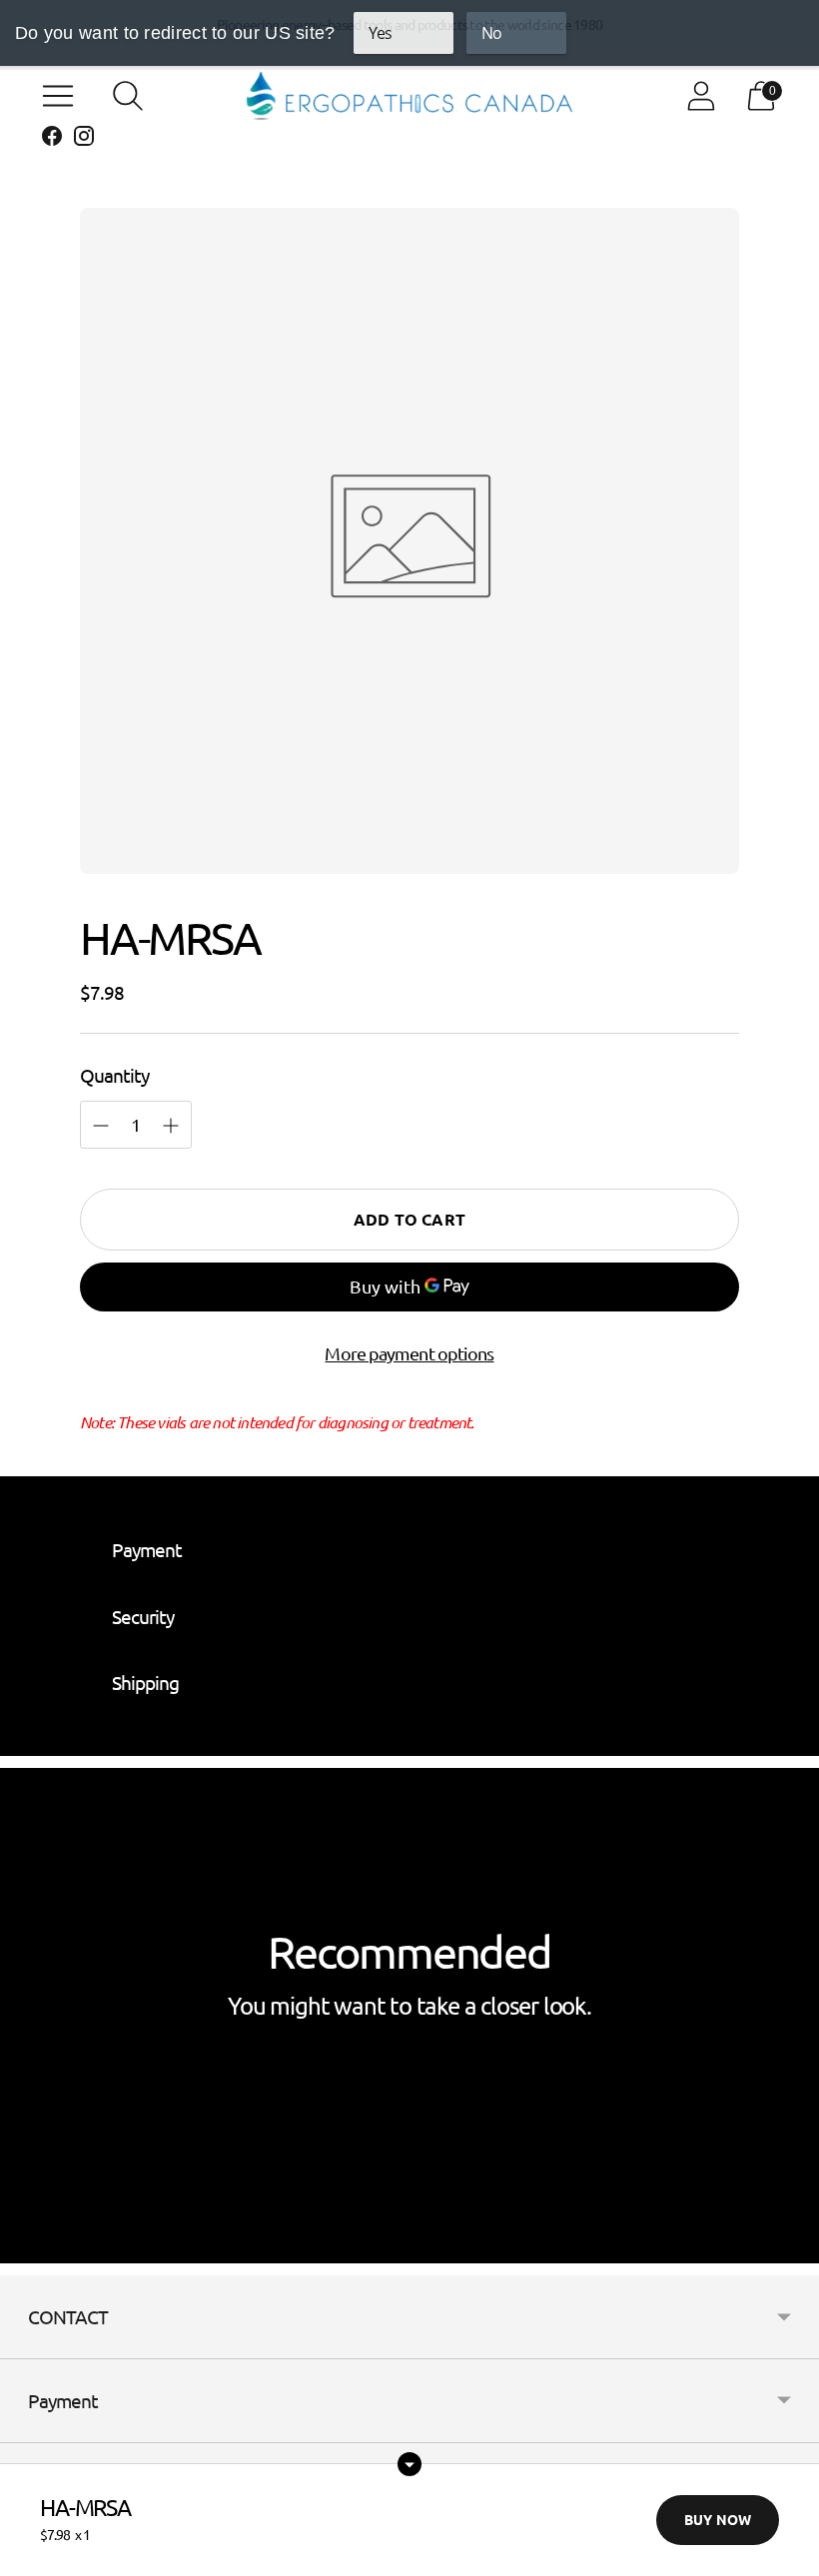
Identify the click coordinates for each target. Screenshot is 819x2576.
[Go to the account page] (701, 96)
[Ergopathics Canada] (409, 96)
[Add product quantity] (101, 1126)
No (491, 33)
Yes (380, 33)
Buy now (718, 2519)
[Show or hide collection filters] (409, 2464)
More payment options (409, 1353)
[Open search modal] (128, 96)
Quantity (114, 1075)
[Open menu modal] (58, 96)
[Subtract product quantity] (171, 1126)
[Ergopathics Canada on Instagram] (84, 139)
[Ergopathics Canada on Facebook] (52, 139)
